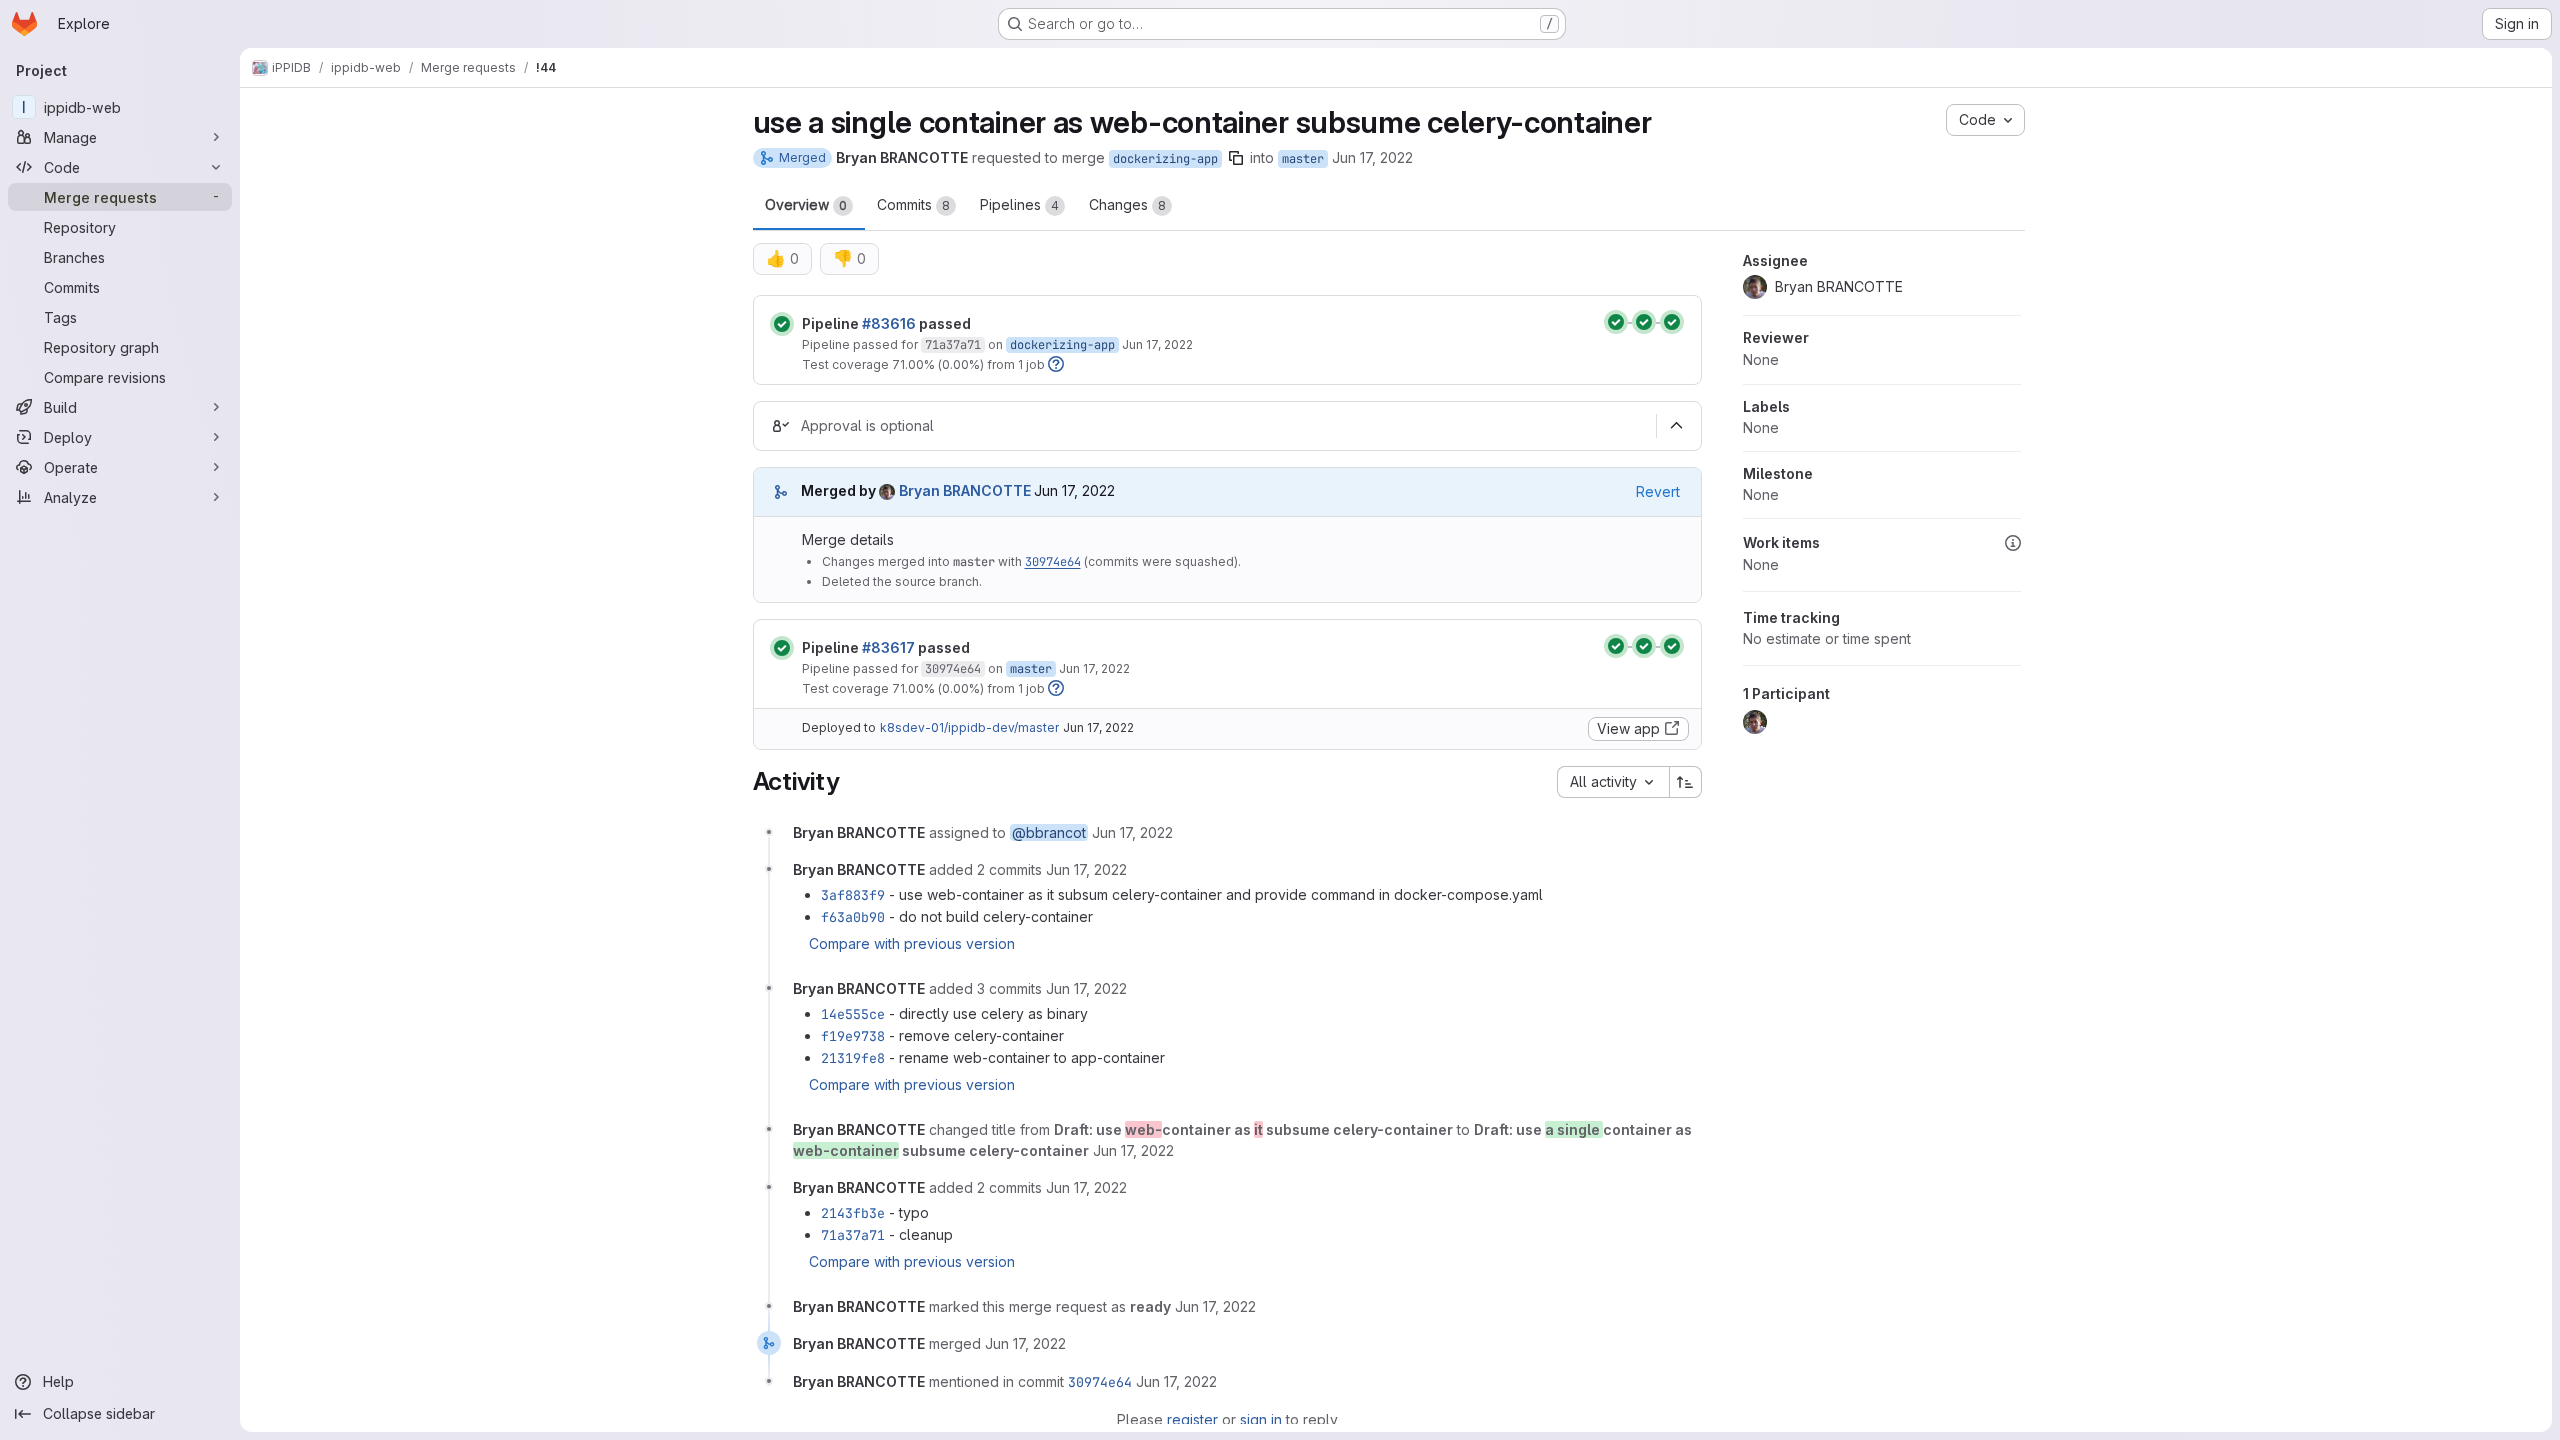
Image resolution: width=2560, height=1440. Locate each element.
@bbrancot (1049, 832)
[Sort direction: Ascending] (1686, 782)
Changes (1127, 204)
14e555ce (853, 1014)
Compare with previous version (912, 943)
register (1192, 1419)
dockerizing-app (1165, 159)
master (1303, 159)
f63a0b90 (853, 917)
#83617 (888, 647)
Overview (806, 204)
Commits (913, 204)
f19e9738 (853, 1036)
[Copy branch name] (1236, 158)
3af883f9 (853, 895)
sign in (1261, 1419)
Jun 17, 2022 (1372, 157)
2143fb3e (853, 1213)
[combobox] (1613, 782)
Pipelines (1019, 204)
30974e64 (1053, 562)
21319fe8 (853, 1058)
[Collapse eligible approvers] (1677, 426)
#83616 (889, 323)
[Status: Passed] (782, 324)
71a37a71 (953, 345)
